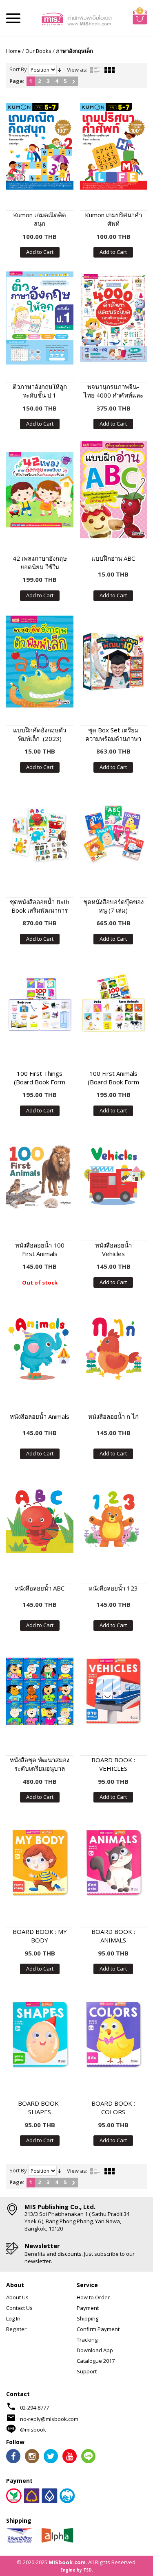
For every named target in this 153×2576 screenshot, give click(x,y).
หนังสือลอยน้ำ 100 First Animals (40, 1249)
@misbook (33, 2430)
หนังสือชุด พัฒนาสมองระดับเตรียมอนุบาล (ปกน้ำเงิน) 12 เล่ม (40, 1764)
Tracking (87, 2340)
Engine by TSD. (77, 2570)
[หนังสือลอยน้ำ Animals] (40, 1348)
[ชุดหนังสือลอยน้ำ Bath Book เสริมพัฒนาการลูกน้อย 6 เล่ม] (40, 833)
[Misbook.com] (77, 18)
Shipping (88, 2318)
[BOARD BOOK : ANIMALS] (114, 1863)
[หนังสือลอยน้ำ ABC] (40, 1520)
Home (13, 51)
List (95, 70)
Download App (95, 2350)
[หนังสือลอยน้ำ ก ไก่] (114, 1348)
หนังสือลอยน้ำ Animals (40, 1416)
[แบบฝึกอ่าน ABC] (114, 490)
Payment (88, 2308)
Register (16, 2329)
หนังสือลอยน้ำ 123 (113, 1588)
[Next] (74, 81)
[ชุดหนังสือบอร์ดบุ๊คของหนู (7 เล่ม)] (114, 833)
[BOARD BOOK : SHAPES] (40, 2035)
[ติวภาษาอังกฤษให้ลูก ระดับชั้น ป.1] (40, 318)
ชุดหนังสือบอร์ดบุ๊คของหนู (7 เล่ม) (113, 906)
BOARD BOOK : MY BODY (40, 1936)
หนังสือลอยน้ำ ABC (40, 1588)
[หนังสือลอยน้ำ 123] (114, 1520)
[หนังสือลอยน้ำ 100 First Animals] (40, 1177)
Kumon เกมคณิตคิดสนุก (40, 219)
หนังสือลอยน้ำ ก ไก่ (113, 1416)
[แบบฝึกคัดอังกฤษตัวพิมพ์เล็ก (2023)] (40, 661)
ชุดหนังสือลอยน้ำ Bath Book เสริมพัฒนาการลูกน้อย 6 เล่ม (40, 906)
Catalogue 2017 (96, 2361)
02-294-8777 (34, 2408)
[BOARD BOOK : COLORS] (114, 2035)
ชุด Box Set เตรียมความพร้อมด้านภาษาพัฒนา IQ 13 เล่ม (113, 734)
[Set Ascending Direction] (59, 69)
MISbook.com (67, 2562)
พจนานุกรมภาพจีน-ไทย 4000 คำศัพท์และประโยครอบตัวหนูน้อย (113, 391)
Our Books (38, 51)
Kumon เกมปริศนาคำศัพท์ (113, 219)
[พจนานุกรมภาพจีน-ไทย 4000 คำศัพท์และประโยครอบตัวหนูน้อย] (114, 318)
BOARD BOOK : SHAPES (40, 2107)
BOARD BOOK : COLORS (113, 2107)
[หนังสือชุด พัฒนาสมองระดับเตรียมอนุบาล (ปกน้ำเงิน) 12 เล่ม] (40, 1691)
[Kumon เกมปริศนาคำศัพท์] (114, 146)
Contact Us (19, 2308)
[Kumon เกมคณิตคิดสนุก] (40, 146)
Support (87, 2371)
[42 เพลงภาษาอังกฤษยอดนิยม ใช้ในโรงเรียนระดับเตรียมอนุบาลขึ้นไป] (40, 490)
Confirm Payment (98, 2329)
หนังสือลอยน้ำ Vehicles (113, 1249)
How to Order (93, 2297)
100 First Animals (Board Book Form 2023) (113, 1078)
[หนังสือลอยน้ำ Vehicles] (114, 1177)
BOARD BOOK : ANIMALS (113, 1936)
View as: (77, 70)
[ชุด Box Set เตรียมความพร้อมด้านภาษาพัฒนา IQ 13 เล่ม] (114, 661)
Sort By (18, 69)
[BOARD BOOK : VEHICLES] (114, 1691)
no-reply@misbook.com (49, 2419)
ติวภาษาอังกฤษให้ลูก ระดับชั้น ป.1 (40, 391)
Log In (13, 2318)
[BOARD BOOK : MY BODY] (40, 1863)
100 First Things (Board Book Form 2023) (40, 1078)
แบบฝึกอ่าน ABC (113, 558)
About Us (17, 2297)
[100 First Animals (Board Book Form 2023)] (114, 1005)
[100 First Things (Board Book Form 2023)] (40, 1005)
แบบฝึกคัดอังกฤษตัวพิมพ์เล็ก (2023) (40, 734)
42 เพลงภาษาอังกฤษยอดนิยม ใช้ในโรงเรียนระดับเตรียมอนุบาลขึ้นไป (40, 563)
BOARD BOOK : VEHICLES (113, 1764)
